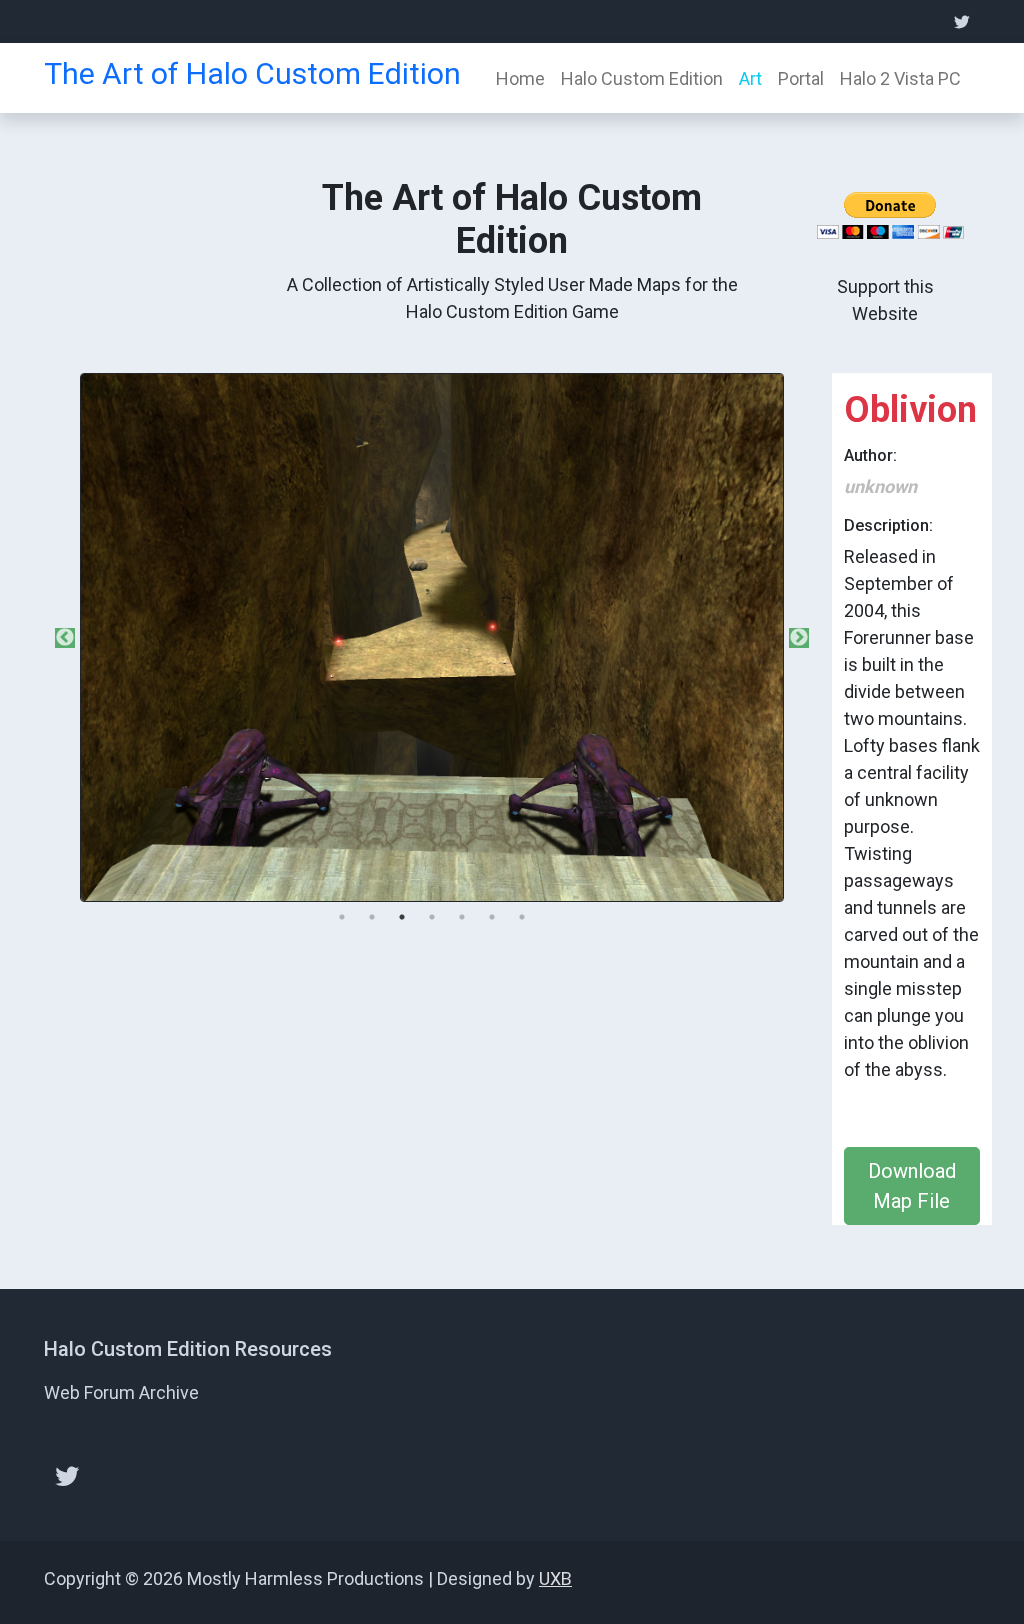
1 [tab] (342, 917)
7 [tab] (522, 917)
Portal (801, 78)
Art (750, 78)
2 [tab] (372, 917)
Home (520, 78)
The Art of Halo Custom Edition (252, 73)
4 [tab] (432, 917)
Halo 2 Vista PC (900, 78)
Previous (65, 638)
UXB (555, 1578)
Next (799, 638)
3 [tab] (402, 917)
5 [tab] (462, 917)
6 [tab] (492, 917)
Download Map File (912, 1186)
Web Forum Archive (121, 1392)
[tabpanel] (432, 637)
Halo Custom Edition (642, 78)
